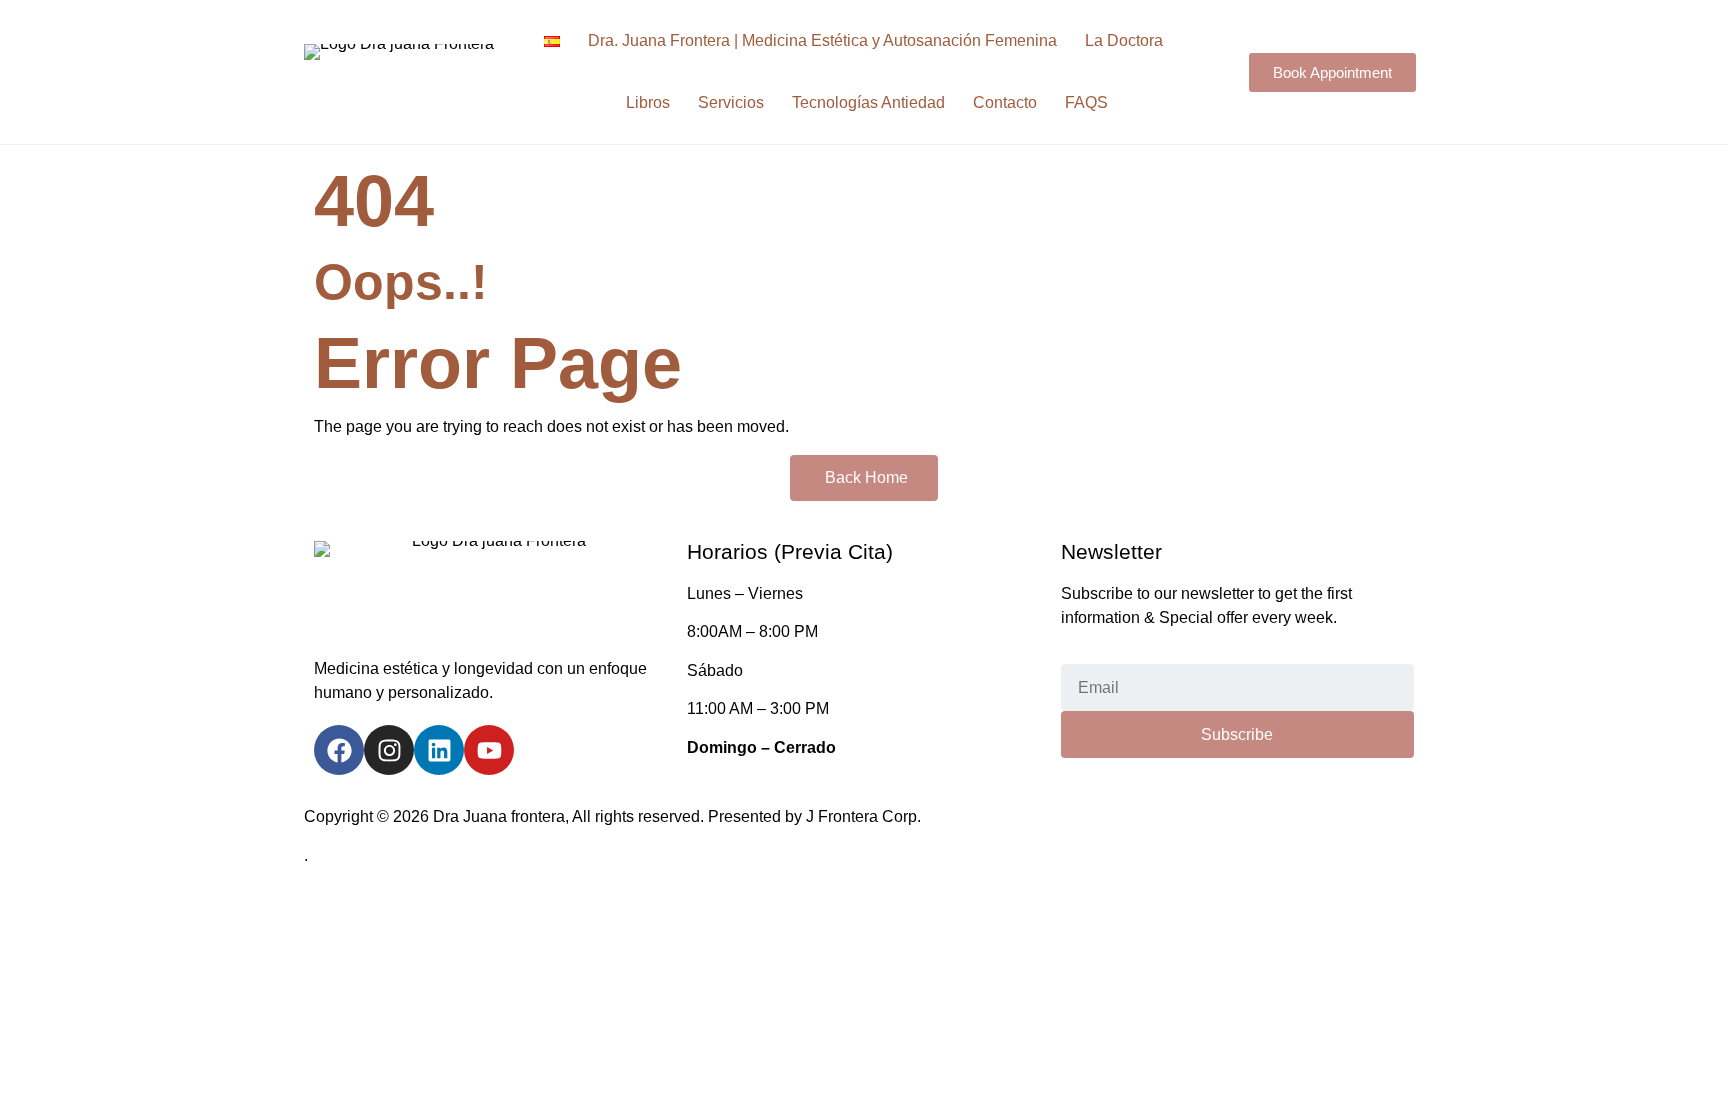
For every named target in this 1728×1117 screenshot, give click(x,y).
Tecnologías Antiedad (868, 102)
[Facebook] (339, 750)
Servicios (731, 102)
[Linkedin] (439, 750)
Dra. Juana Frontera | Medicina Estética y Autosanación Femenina (822, 40)
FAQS (1086, 102)
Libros (648, 102)
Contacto (1005, 102)
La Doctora (1124, 40)
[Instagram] (389, 750)
